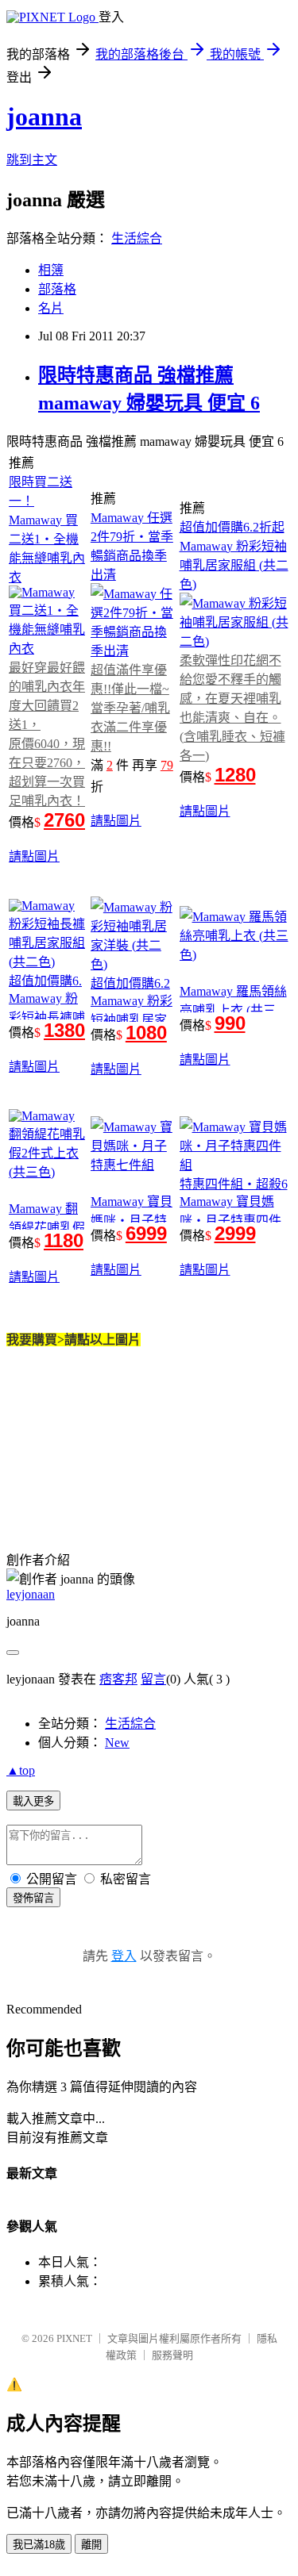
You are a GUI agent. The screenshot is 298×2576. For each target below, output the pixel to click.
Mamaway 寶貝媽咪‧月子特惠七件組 (132, 1221)
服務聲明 (172, 2355)
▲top (21, 1770)
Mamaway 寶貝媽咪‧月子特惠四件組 (230, 1221)
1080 (146, 1033)
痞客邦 (118, 1679)
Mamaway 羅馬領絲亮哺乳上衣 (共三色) (233, 1010)
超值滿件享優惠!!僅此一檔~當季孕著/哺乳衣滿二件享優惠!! (130, 708)
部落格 (57, 289)
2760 (64, 820)
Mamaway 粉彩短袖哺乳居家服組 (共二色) (234, 565)
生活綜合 (137, 238)
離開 (91, 2545)
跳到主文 (32, 160)
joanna (44, 117)
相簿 (51, 270)
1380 (64, 1030)
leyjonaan (31, 1594)
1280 (235, 775)
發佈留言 (33, 1898)
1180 (64, 1240)
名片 (51, 308)
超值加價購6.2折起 (232, 527)
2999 (235, 1233)
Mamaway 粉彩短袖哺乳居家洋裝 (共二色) (132, 1020)
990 (230, 1023)
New (117, 1743)
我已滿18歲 (39, 2545)
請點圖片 (34, 856)
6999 (146, 1233)
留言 (153, 1679)
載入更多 (33, 1801)
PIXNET (74, 2338)
